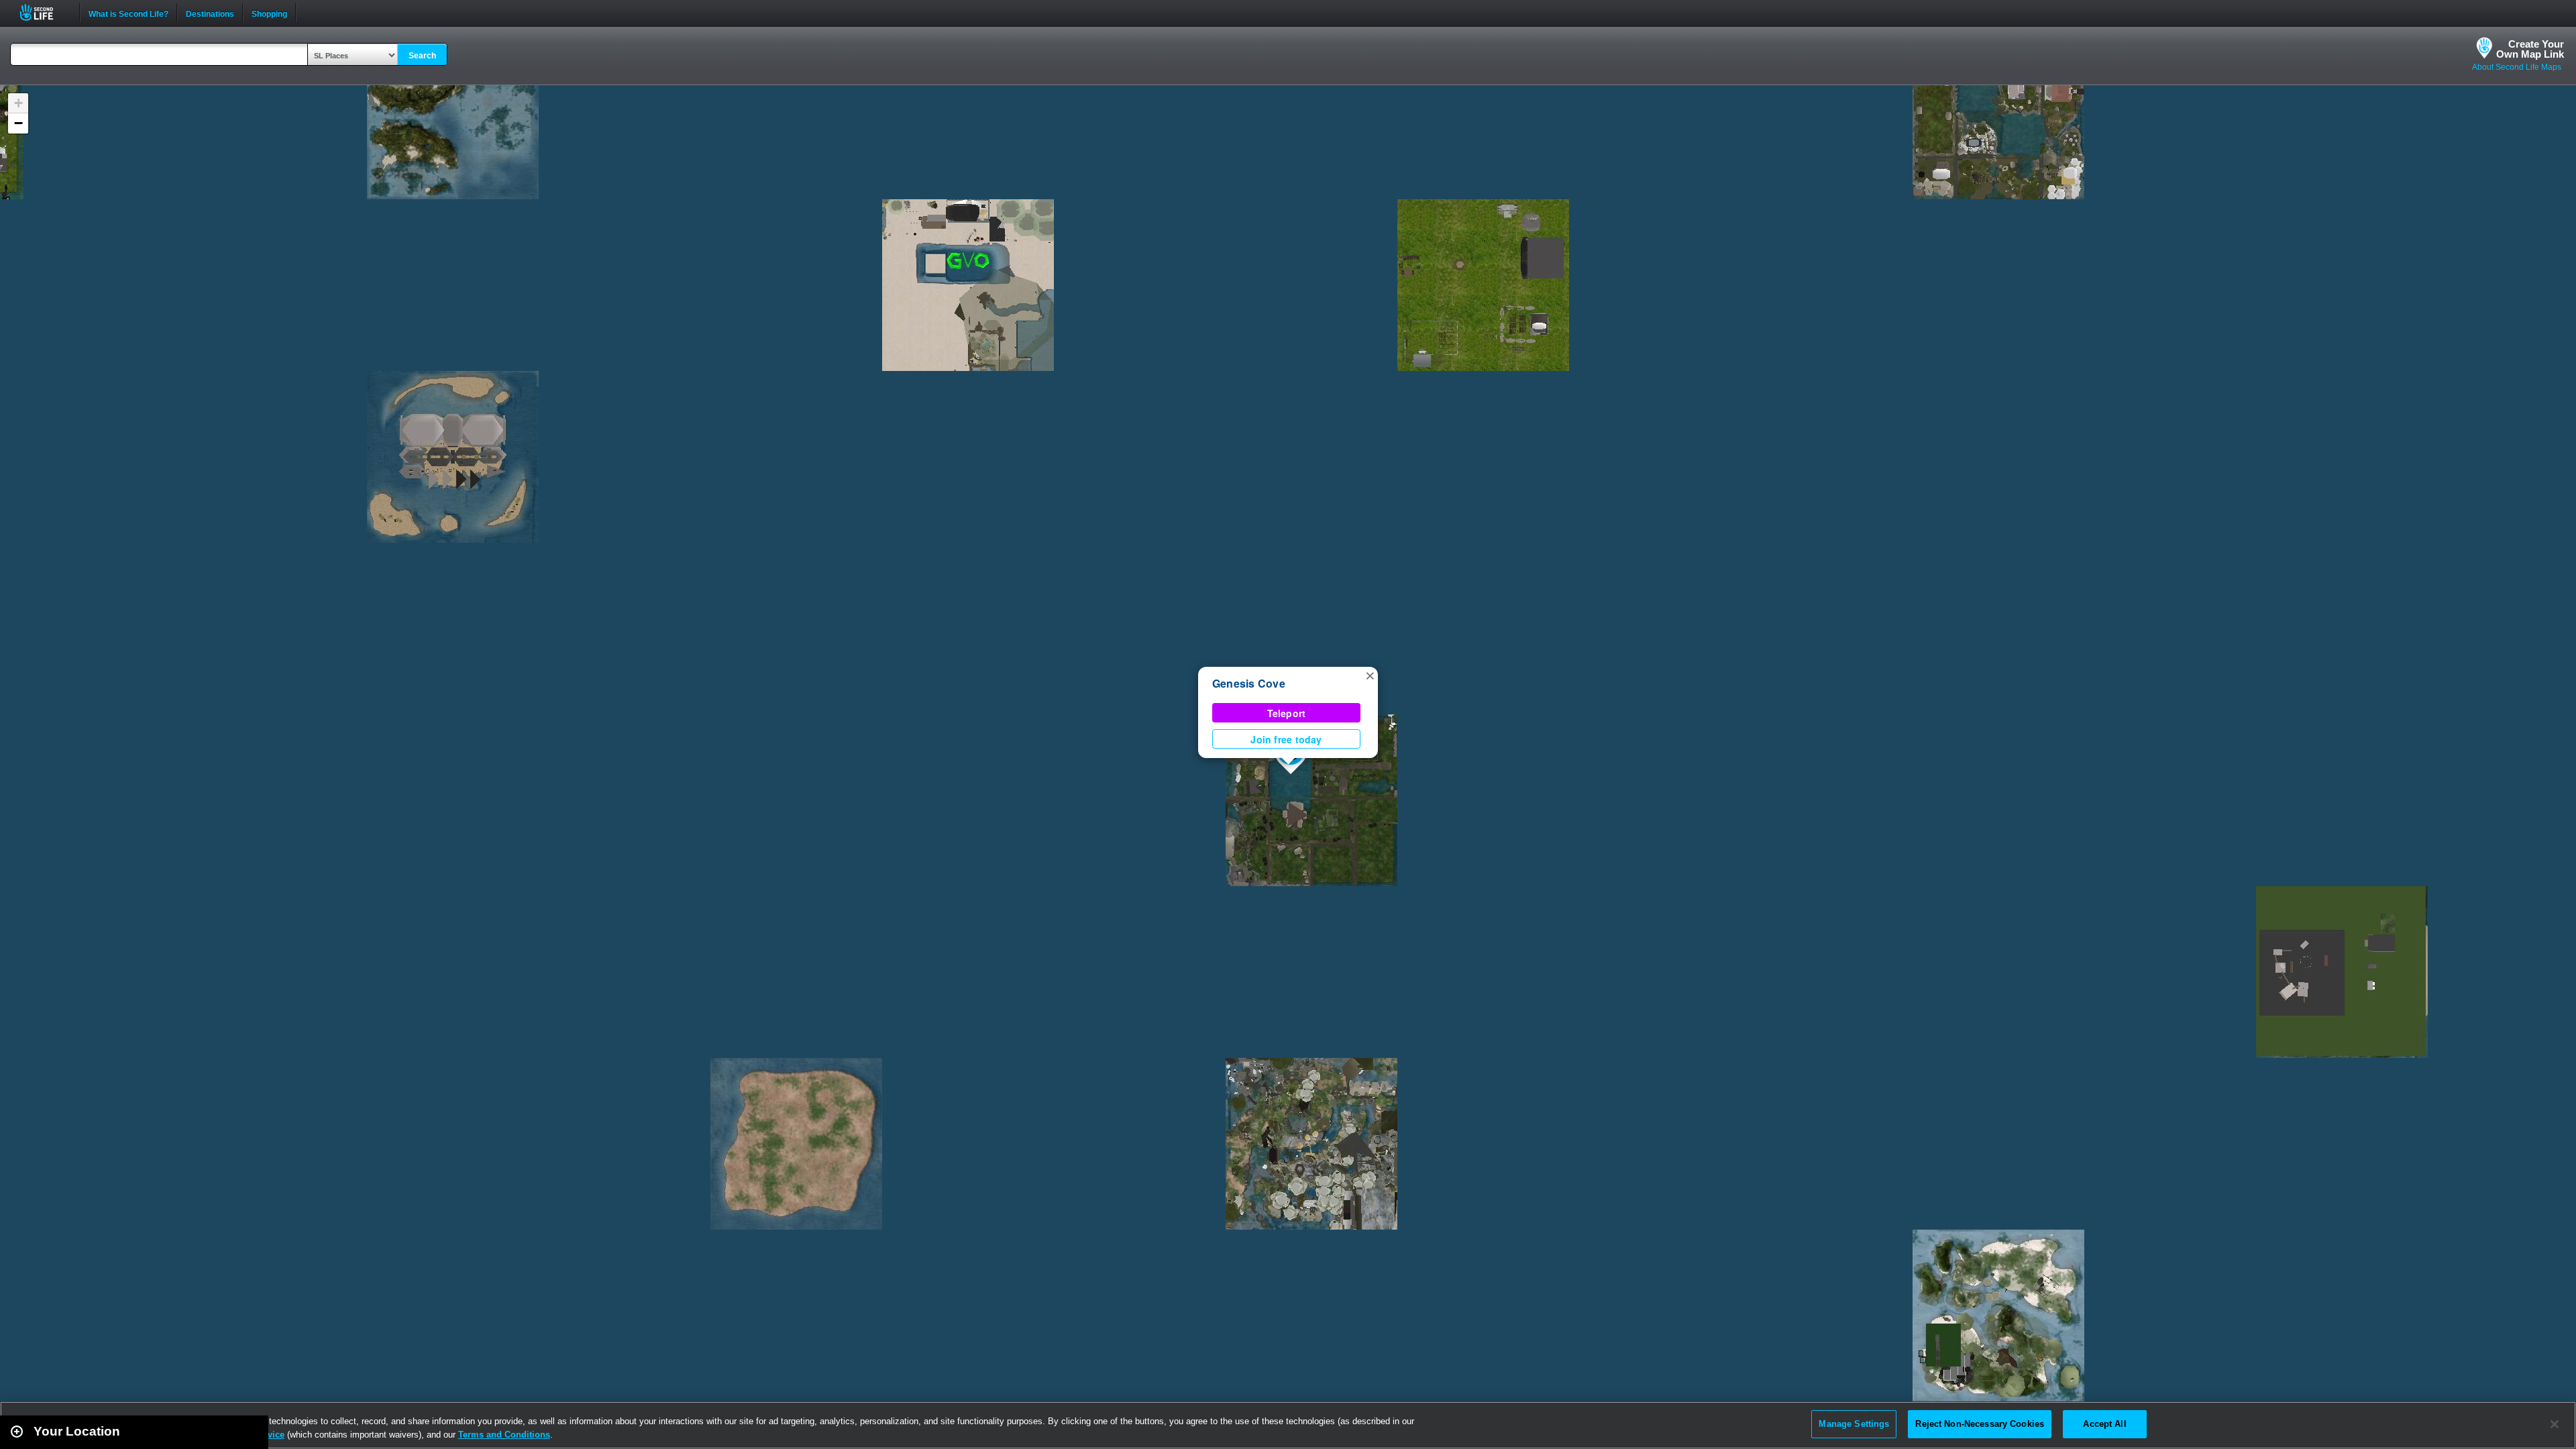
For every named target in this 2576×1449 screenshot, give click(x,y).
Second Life (44, 12)
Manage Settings (1854, 1424)
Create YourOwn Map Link (2530, 49)
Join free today (1286, 739)
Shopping (269, 13)
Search (422, 56)
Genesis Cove (1249, 683)
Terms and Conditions (504, 1435)
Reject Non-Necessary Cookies (1980, 1424)
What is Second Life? (128, 13)
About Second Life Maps (2517, 67)
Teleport (1287, 713)
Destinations (210, 13)
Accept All (2104, 1424)
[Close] (2555, 1424)
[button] (1370, 675)
